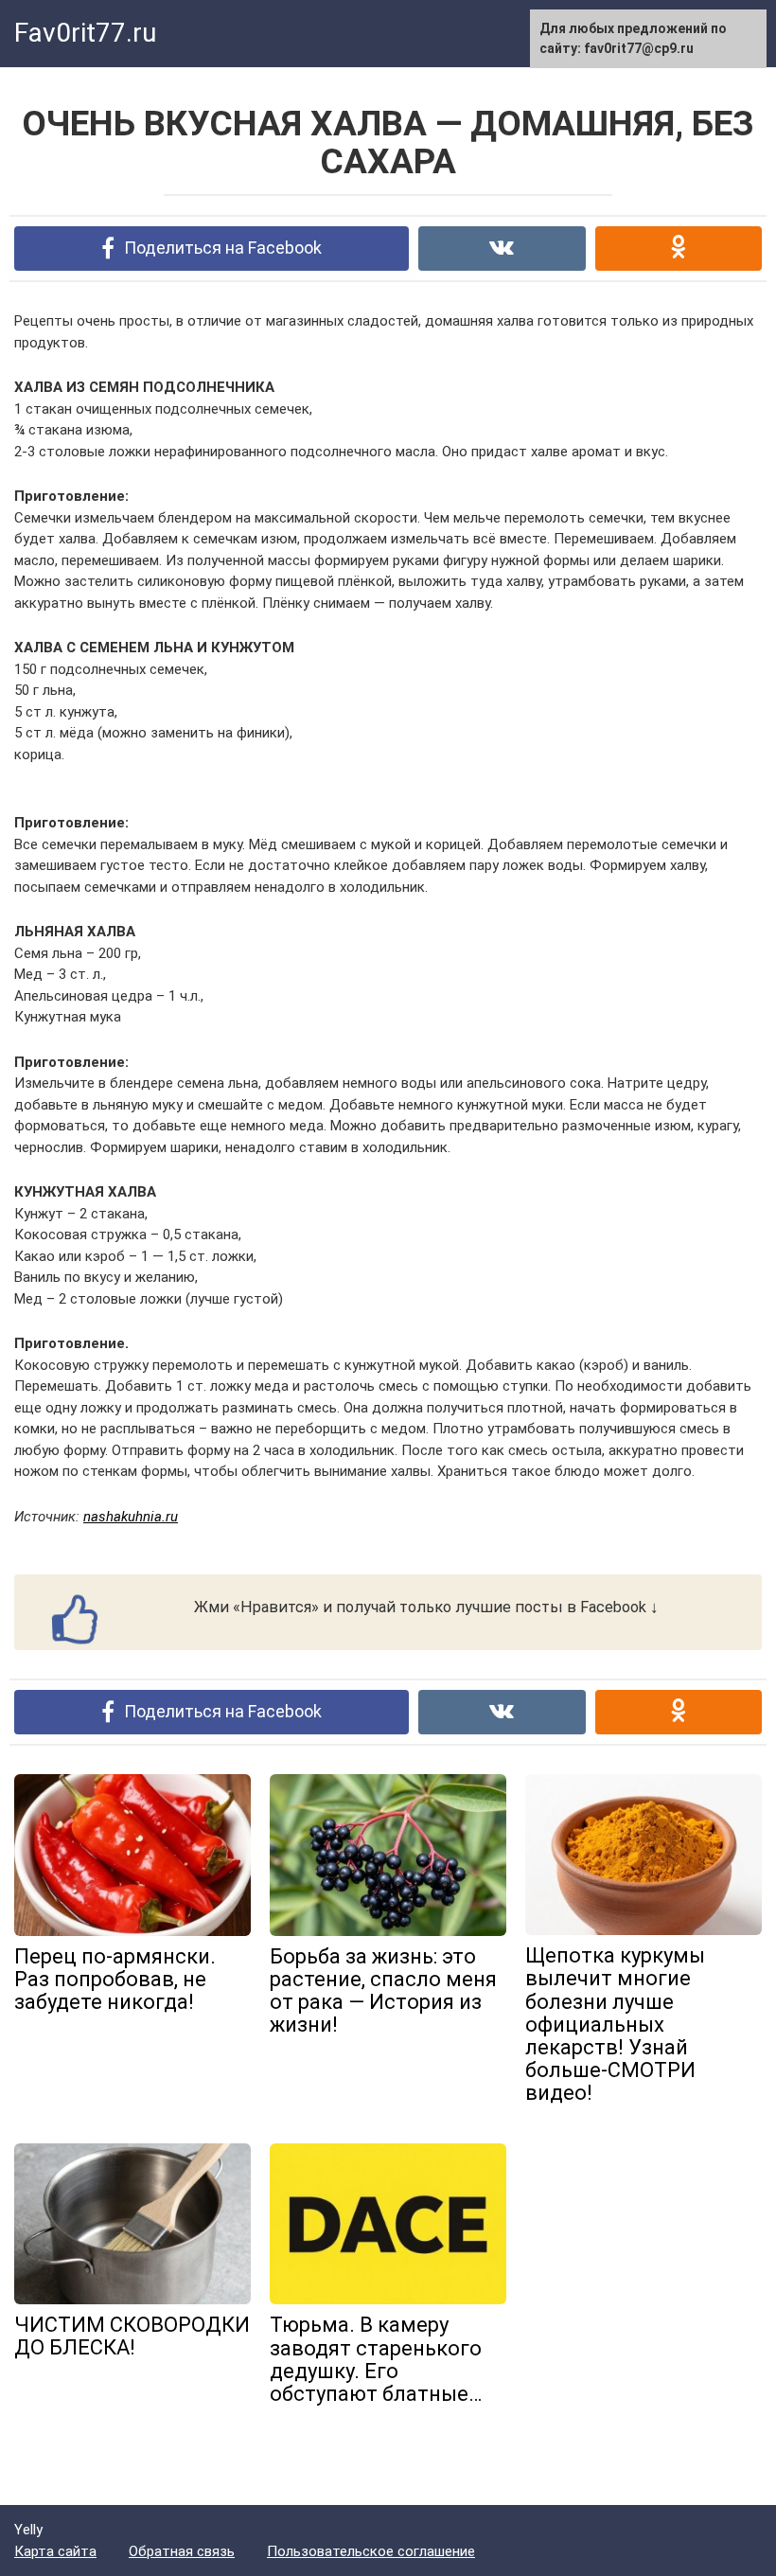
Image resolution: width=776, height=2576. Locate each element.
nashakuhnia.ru (131, 1517)
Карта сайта (55, 2551)
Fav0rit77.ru (85, 33)
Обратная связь (182, 2551)
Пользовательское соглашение (371, 2551)
